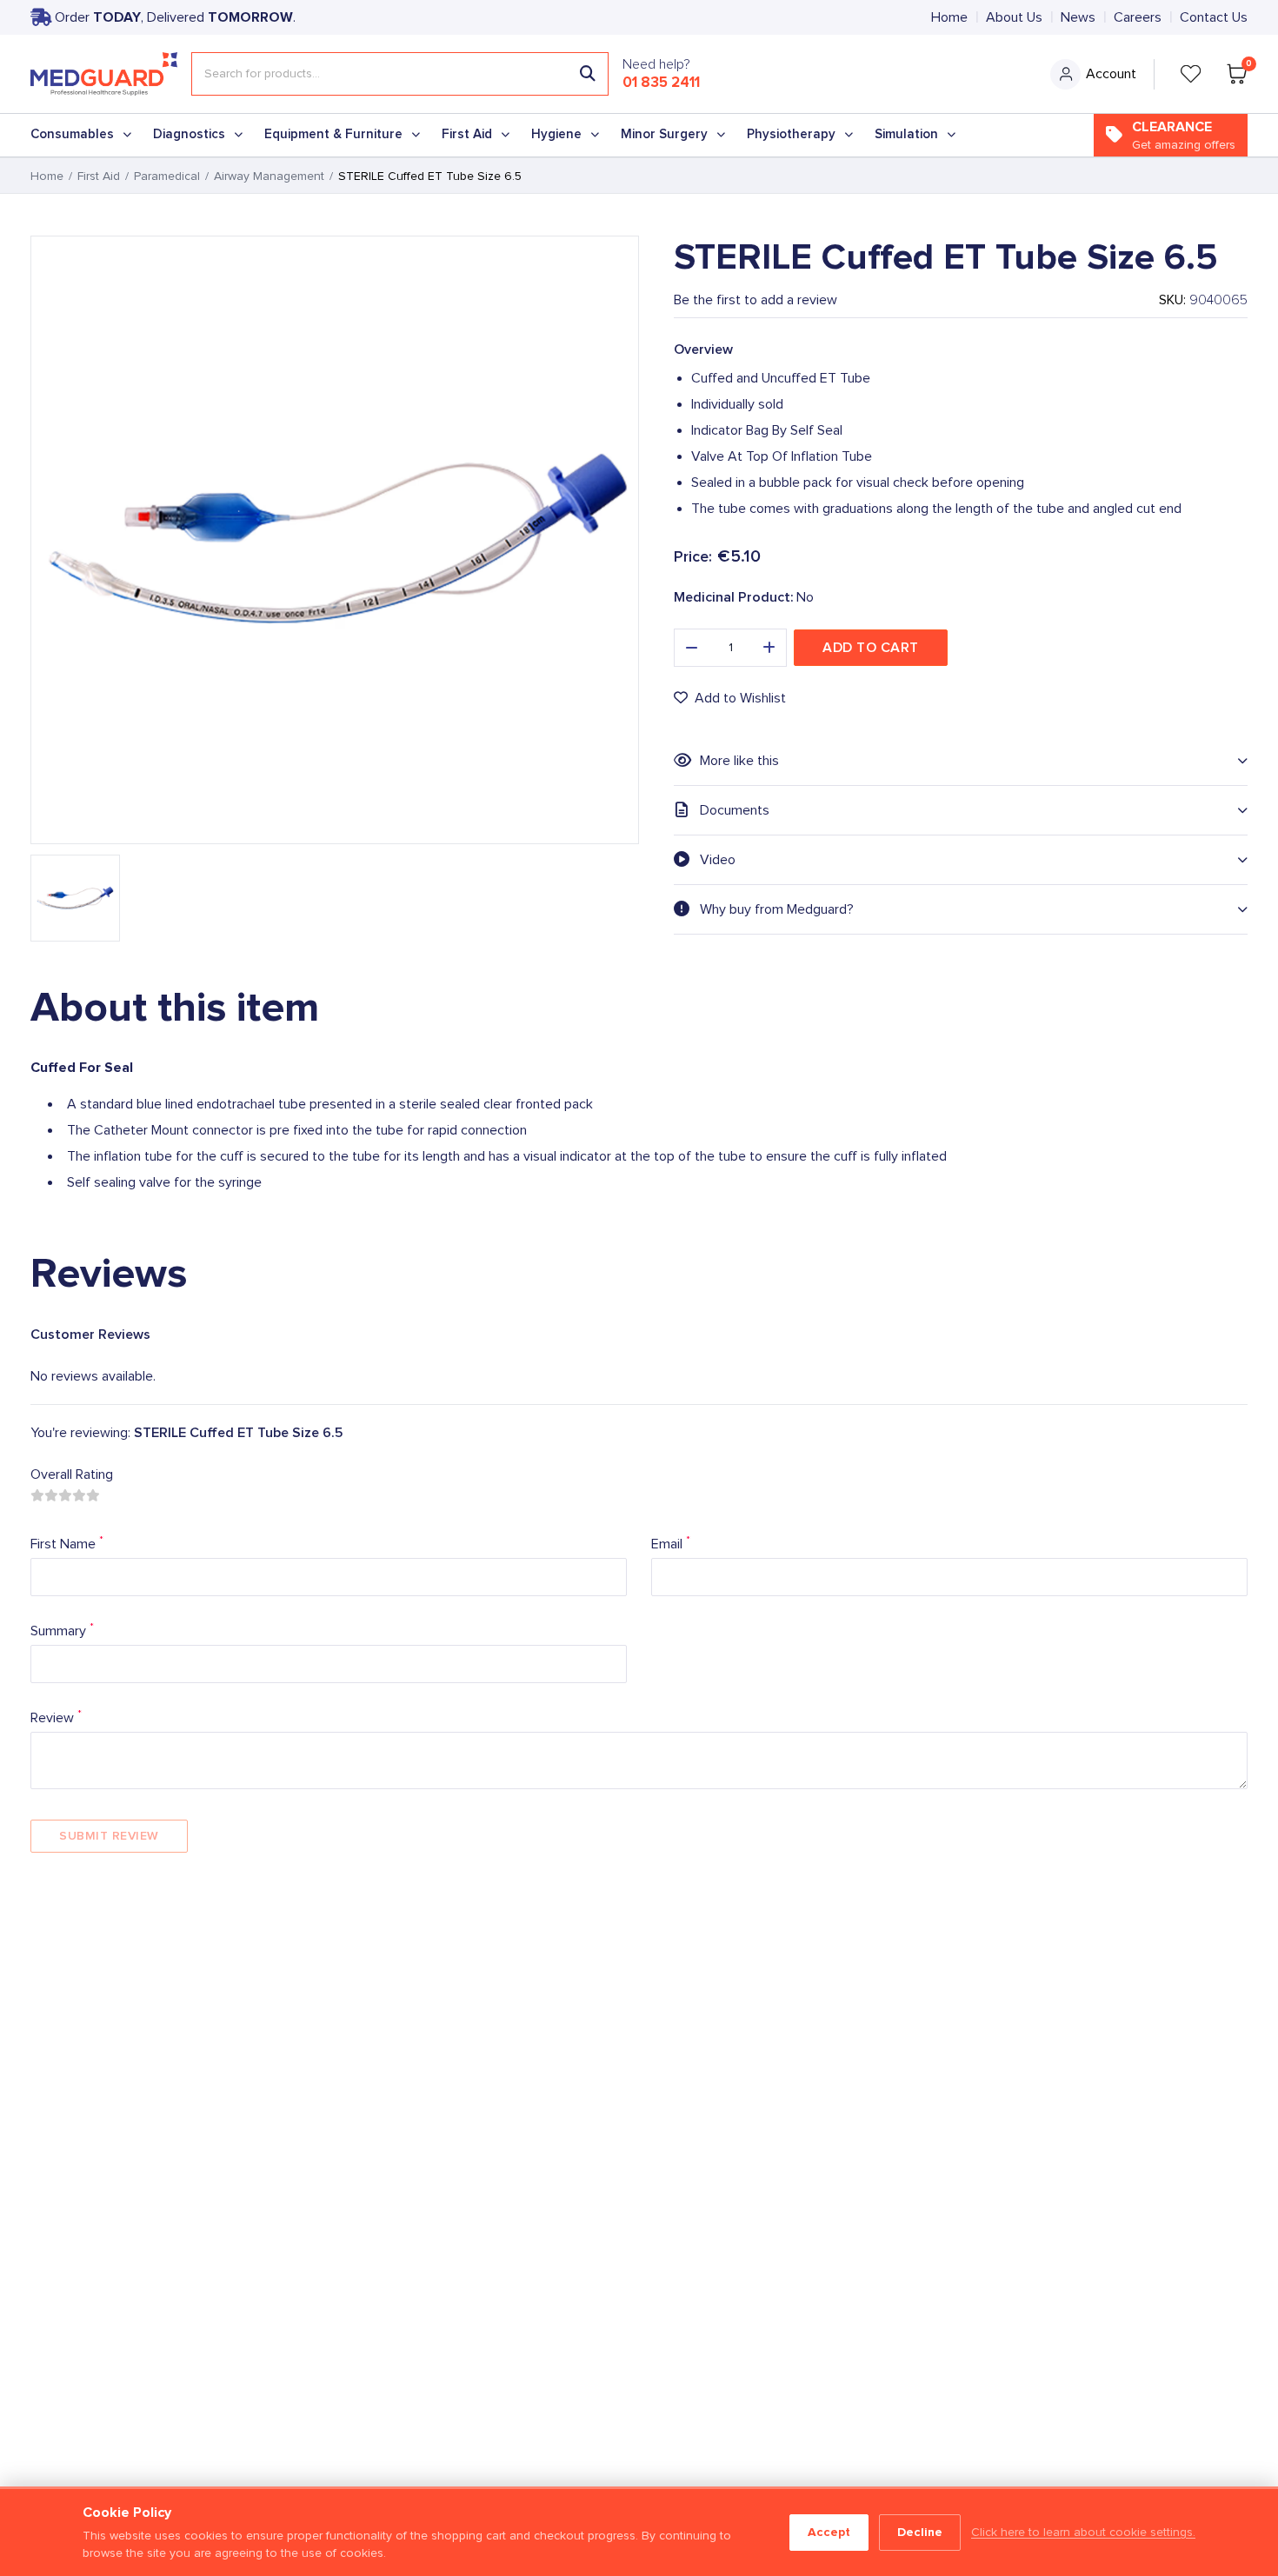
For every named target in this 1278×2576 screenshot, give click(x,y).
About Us (1014, 17)
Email (671, 1543)
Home (949, 17)
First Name (67, 1543)
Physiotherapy (791, 134)
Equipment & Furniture (333, 134)
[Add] (769, 648)
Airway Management (269, 176)
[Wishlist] (1191, 74)
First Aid (467, 134)
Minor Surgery (664, 134)
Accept (829, 2532)
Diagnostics (189, 134)
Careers (1138, 17)
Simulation (906, 134)
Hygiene (556, 134)
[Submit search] (588, 74)
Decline (920, 2532)
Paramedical (167, 176)
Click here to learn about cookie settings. (1083, 2533)
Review (56, 1717)
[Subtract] (691, 648)
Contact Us (1214, 17)
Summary (62, 1630)
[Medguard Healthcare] (104, 74)
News (1078, 17)
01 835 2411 (661, 83)
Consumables (72, 134)
